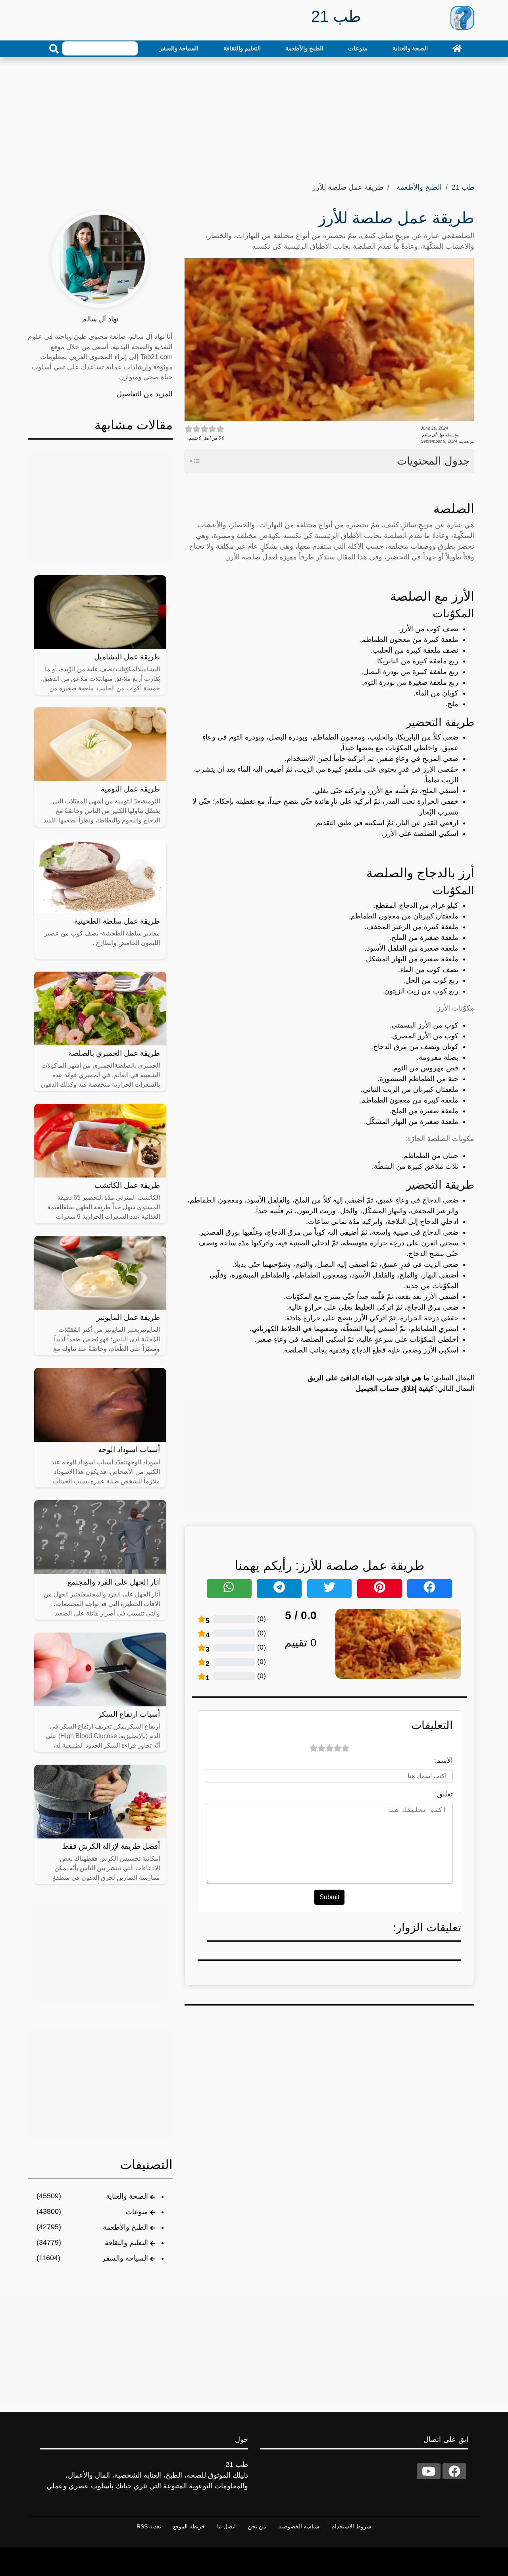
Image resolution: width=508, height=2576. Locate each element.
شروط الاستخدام (351, 2526)
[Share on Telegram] (279, 1589)
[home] (457, 48)
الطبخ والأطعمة (304, 48)
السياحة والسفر (179, 48)
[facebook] (454, 2471)
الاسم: (444, 1760)
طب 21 (463, 187)
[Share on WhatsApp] (229, 1589)
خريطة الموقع (189, 2526)
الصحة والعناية (410, 48)
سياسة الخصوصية (299, 2526)
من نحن (257, 2526)
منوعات (358, 48)
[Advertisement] (254, 117)
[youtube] (429, 2471)
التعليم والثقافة (242, 48)
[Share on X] (330, 1589)
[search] (54, 49)
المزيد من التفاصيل (145, 394)
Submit (329, 1897)
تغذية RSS (149, 2526)
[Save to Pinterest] (380, 1589)
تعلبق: (444, 1794)
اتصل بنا (226, 2526)
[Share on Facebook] (430, 1589)
